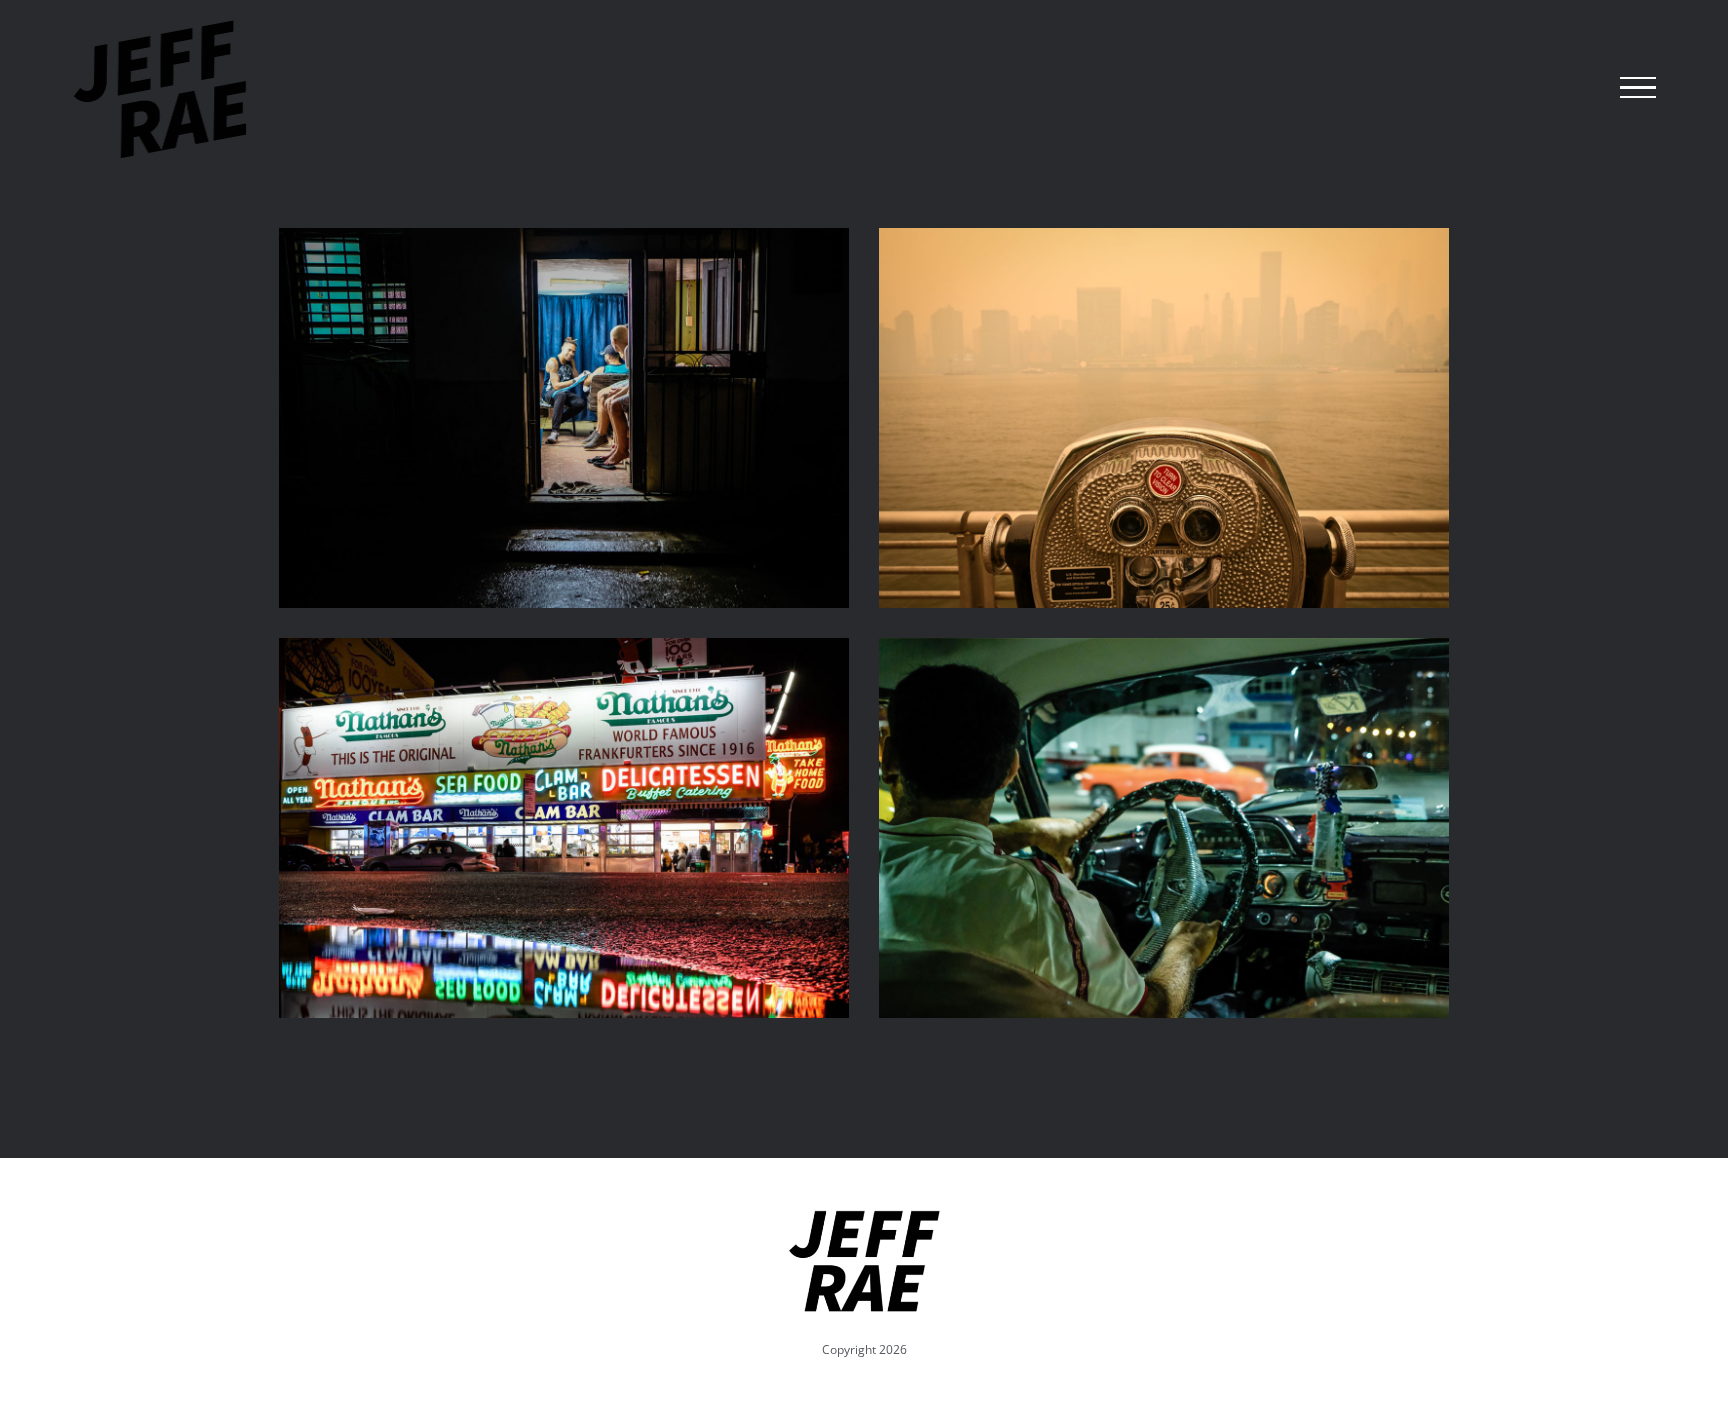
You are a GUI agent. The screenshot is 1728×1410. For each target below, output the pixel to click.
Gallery (564, 418)
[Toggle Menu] (1638, 88)
